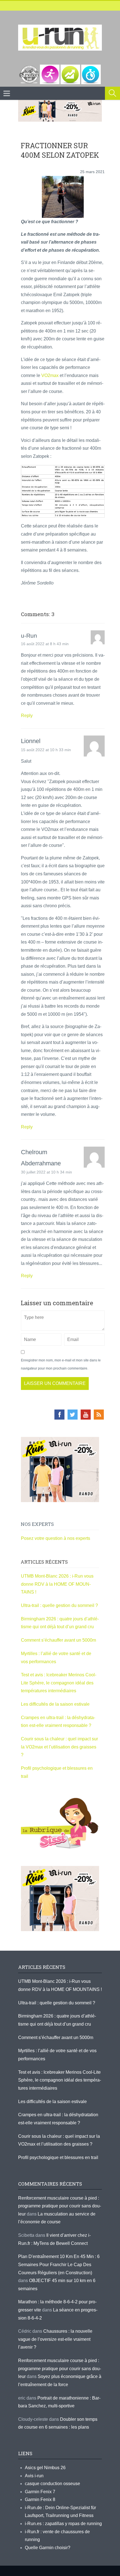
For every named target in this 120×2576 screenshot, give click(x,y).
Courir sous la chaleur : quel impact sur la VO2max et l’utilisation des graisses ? (59, 1747)
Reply (27, 716)
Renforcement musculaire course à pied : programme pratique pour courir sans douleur (60, 2206)
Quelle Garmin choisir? (48, 2548)
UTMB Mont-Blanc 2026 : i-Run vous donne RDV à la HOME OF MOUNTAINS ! (57, 1584)
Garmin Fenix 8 (40, 2500)
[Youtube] (86, 1415)
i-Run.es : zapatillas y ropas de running (63, 2524)
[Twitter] (73, 1415)
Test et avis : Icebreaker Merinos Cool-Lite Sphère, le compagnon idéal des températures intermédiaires (59, 1683)
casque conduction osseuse (52, 2484)
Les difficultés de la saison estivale (55, 1704)
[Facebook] (59, 1415)
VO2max (50, 375)
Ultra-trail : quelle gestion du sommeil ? (59, 1605)
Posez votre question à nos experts (56, 1538)
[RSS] (99, 1415)
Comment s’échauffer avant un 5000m (59, 1640)
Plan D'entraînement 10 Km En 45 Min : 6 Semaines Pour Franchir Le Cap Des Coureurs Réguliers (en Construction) (59, 2264)
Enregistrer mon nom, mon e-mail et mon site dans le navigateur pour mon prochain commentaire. (61, 1364)
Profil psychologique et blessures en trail (58, 2157)
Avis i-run (34, 2476)
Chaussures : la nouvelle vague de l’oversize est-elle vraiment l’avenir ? (55, 2339)
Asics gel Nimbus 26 (45, 2468)
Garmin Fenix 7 (40, 2492)
